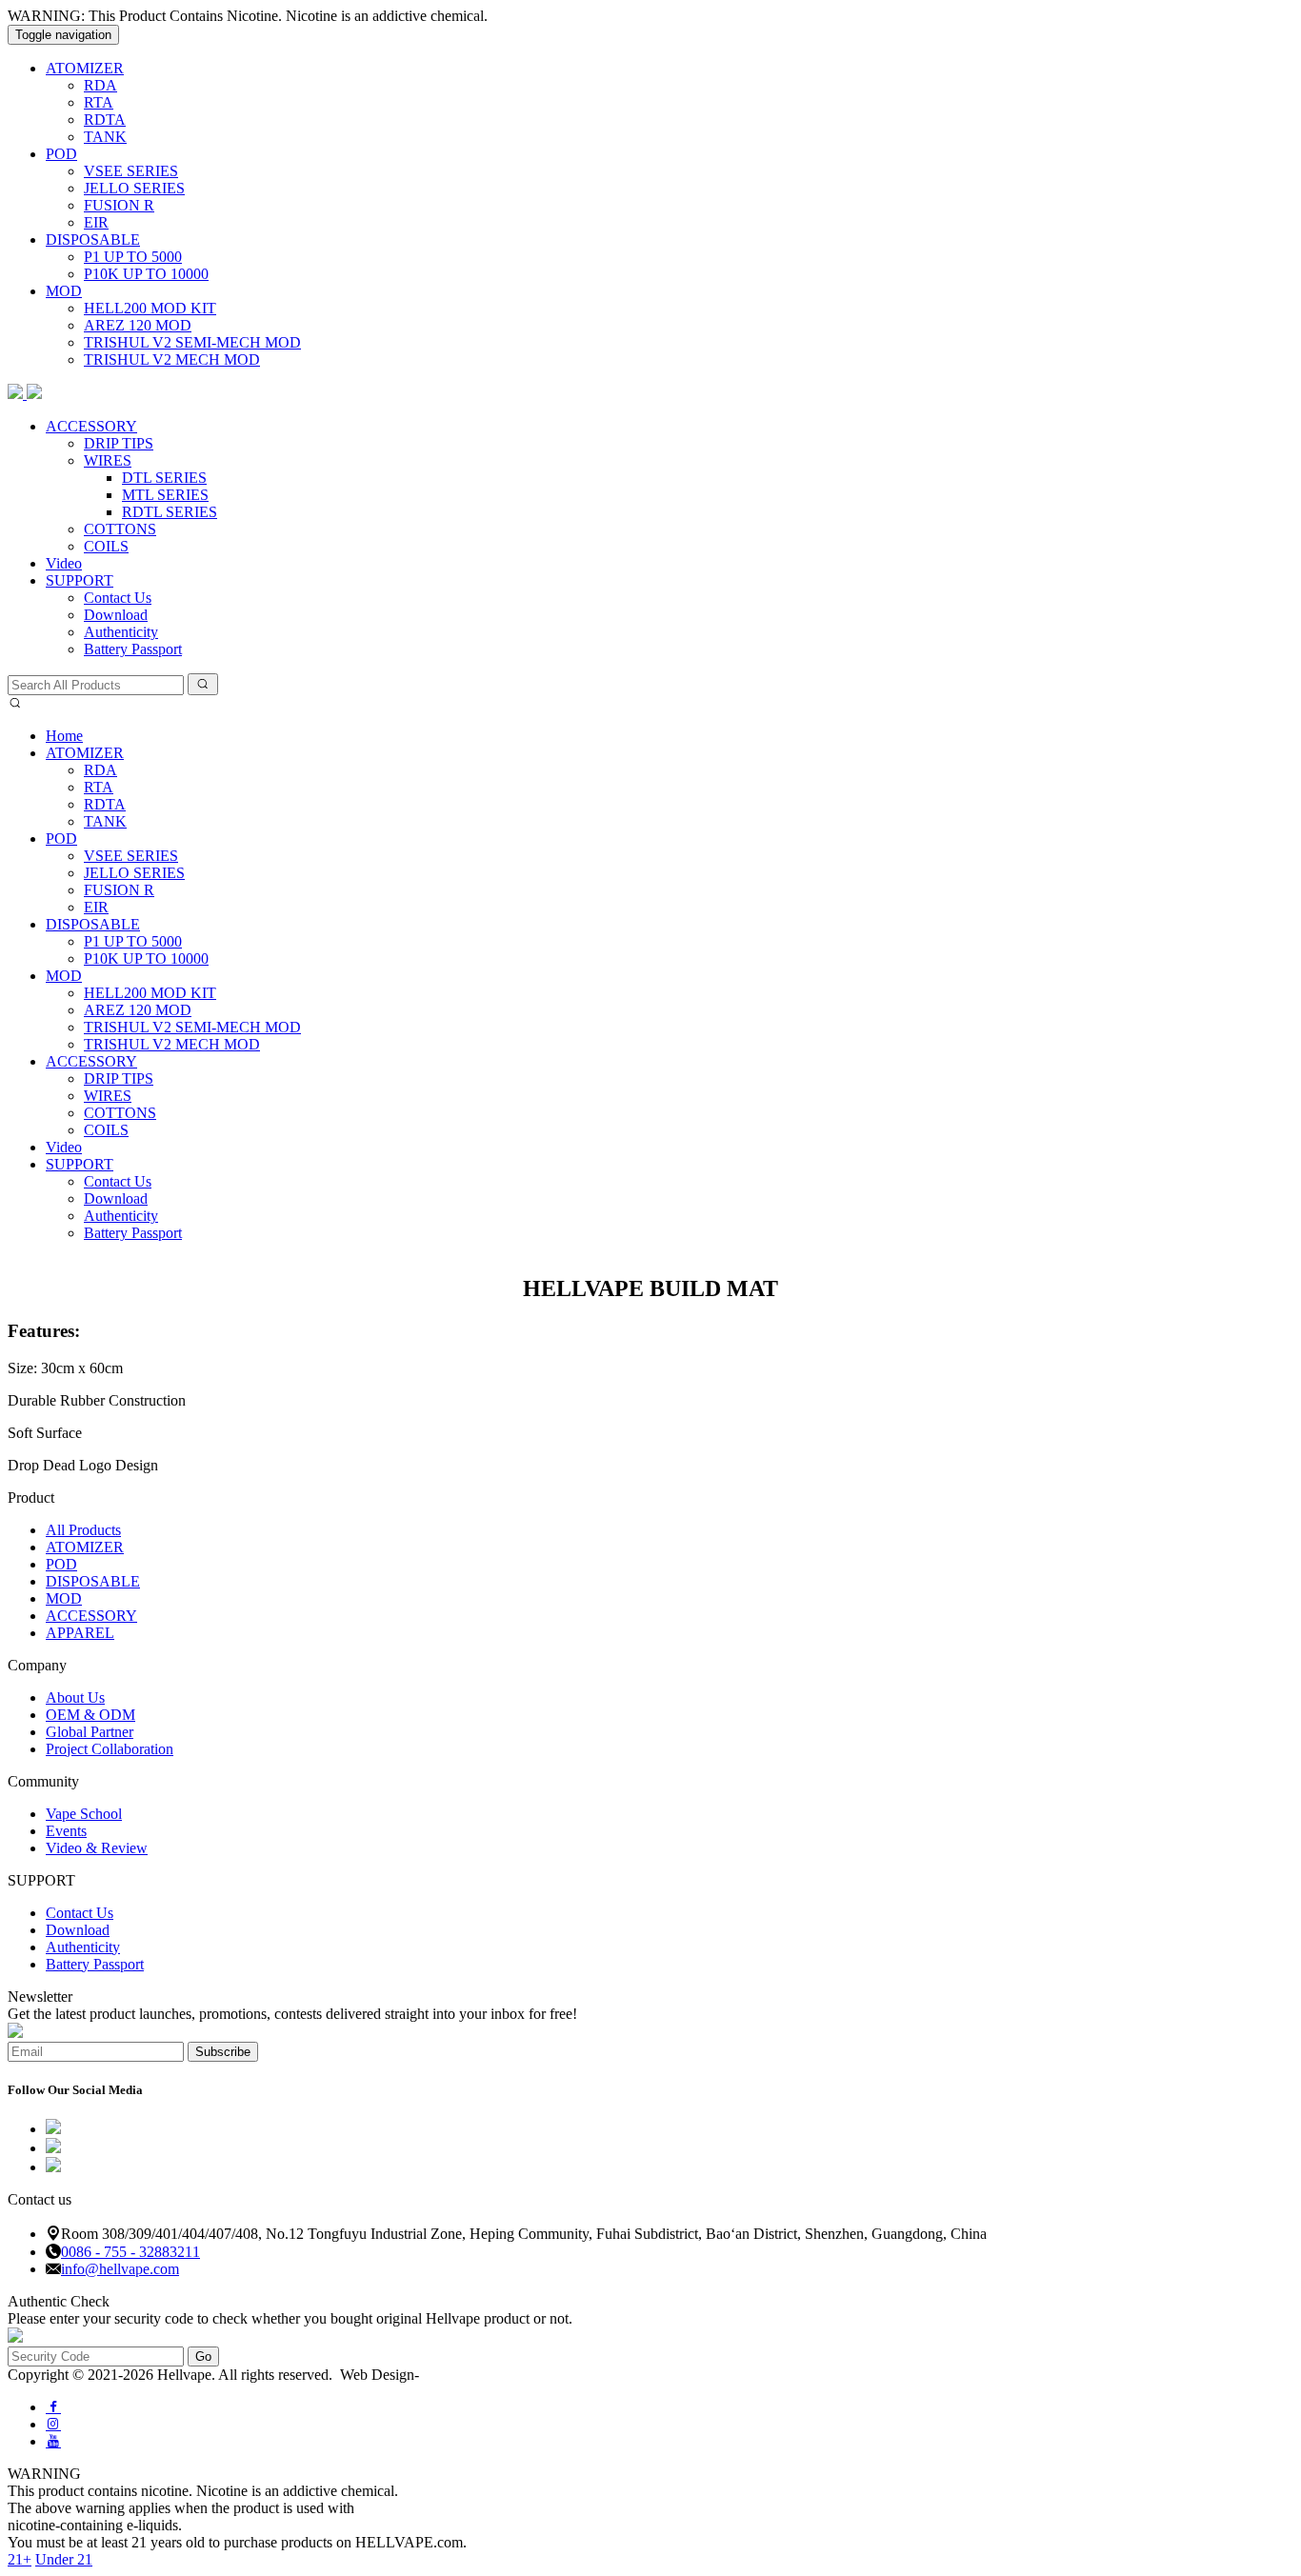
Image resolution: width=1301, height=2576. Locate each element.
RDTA (105, 120)
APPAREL (80, 1633)
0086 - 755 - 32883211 (130, 2252)
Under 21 (64, 2559)
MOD (64, 291)
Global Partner (90, 1732)
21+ (20, 2559)
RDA (100, 85)
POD (61, 154)
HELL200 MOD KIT (150, 308)
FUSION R (119, 205)
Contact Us (118, 598)
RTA (99, 102)
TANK (105, 137)
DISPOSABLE (93, 240)
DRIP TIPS (119, 443)
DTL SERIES (164, 478)
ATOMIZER (85, 68)
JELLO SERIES (134, 188)
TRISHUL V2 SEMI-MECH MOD (192, 342)
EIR (96, 222)
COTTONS (120, 529)
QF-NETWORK (470, 2375)
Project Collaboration (110, 1749)
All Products (83, 1530)
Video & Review (97, 1848)
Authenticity (121, 632)
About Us (75, 1697)
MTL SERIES (165, 495)
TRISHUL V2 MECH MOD (172, 359)
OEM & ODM (90, 1715)
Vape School (84, 1814)
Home (64, 736)
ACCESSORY (91, 426)
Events (66, 1831)
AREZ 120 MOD (138, 325)
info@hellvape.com (120, 2269)
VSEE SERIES (131, 171)
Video (64, 563)
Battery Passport (133, 649)
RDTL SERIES (170, 512)
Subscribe (223, 2052)
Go (203, 2356)
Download (116, 615)
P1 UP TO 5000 (133, 257)
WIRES (108, 460)
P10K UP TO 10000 (146, 274)
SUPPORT (80, 580)
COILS (106, 546)
